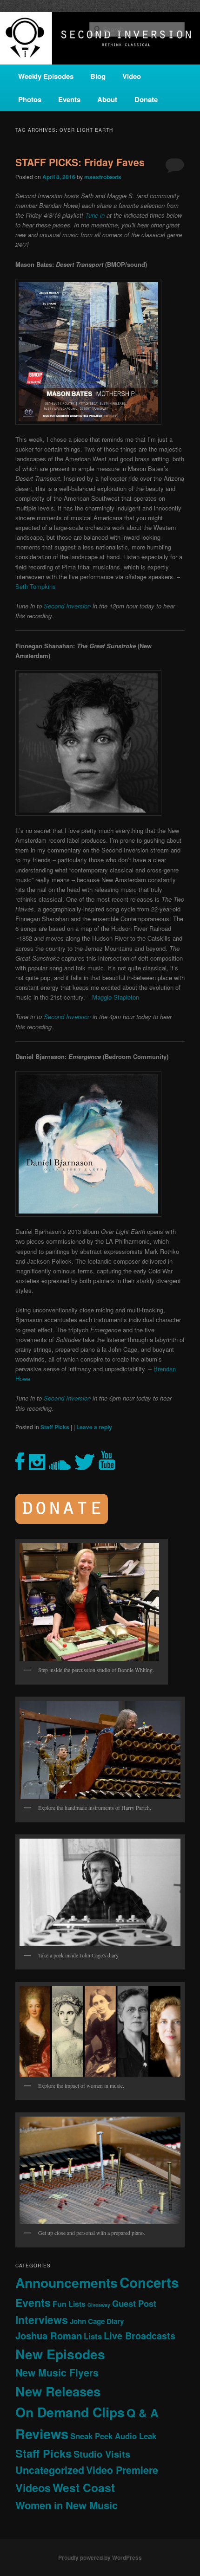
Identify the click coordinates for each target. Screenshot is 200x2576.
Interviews (42, 2320)
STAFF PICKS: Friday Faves (80, 162)
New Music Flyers (57, 2373)
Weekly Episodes (46, 76)
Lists (93, 2336)
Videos (33, 2488)
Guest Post (134, 2303)
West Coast (84, 2487)
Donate (146, 99)
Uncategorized (50, 2470)
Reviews (42, 2434)
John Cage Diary (97, 2321)
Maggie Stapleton (116, 997)
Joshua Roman (49, 2335)
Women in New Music (67, 2505)
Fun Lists (69, 2304)
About (107, 99)
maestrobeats (103, 177)
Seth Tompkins (36, 586)
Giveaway (99, 2305)
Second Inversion (67, 606)
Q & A (143, 2413)
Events (69, 99)
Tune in (95, 215)
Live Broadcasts (140, 2336)
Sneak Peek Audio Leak (113, 2436)
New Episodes (60, 2354)
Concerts (149, 2282)
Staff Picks (55, 1427)
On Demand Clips (70, 2412)
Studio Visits (102, 2454)
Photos (30, 99)
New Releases (58, 2391)
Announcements (67, 2282)
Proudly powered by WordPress (100, 2557)
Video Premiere (122, 2470)
